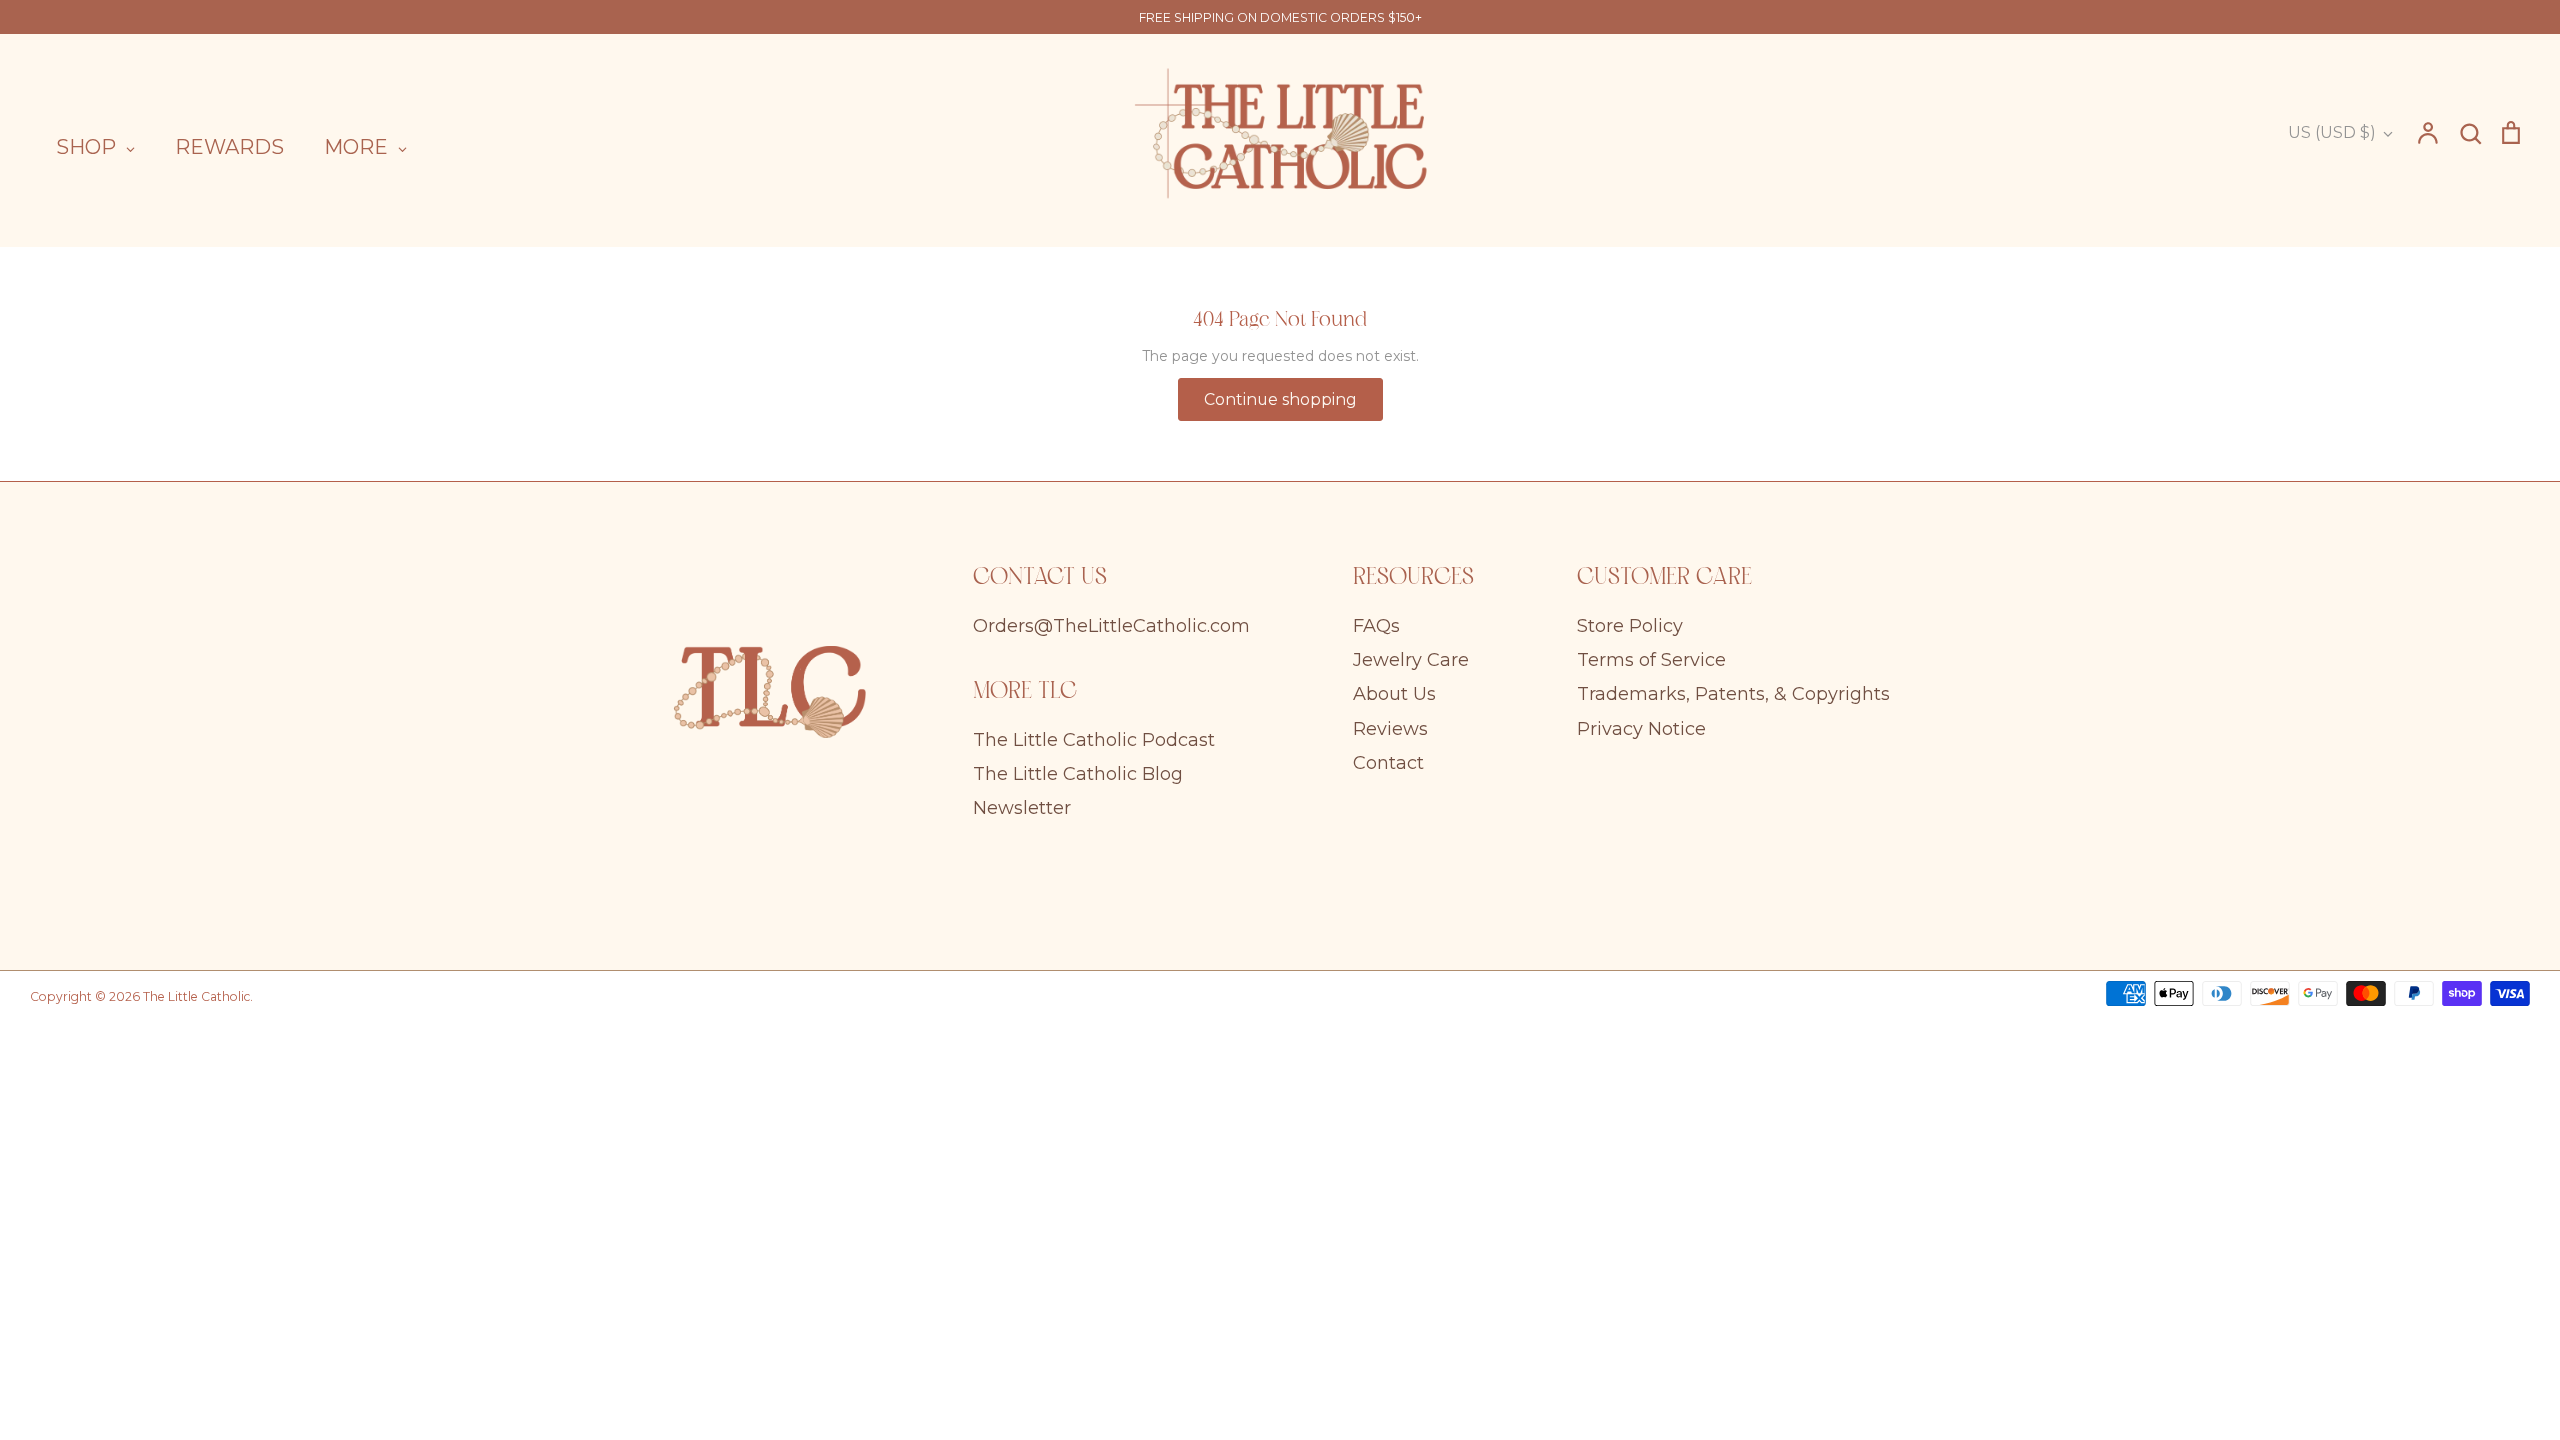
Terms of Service (1651, 660)
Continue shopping (1280, 399)
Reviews (1390, 729)
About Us (1394, 694)
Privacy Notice (1641, 729)
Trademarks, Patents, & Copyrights (1733, 694)
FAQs (1376, 626)
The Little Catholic (196, 996)
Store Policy (1630, 626)
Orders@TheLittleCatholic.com (1111, 626)
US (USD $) (2332, 132)
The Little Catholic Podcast (1094, 740)
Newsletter (1022, 808)
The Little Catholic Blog (1078, 774)
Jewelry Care (1411, 660)
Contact (1388, 763)
